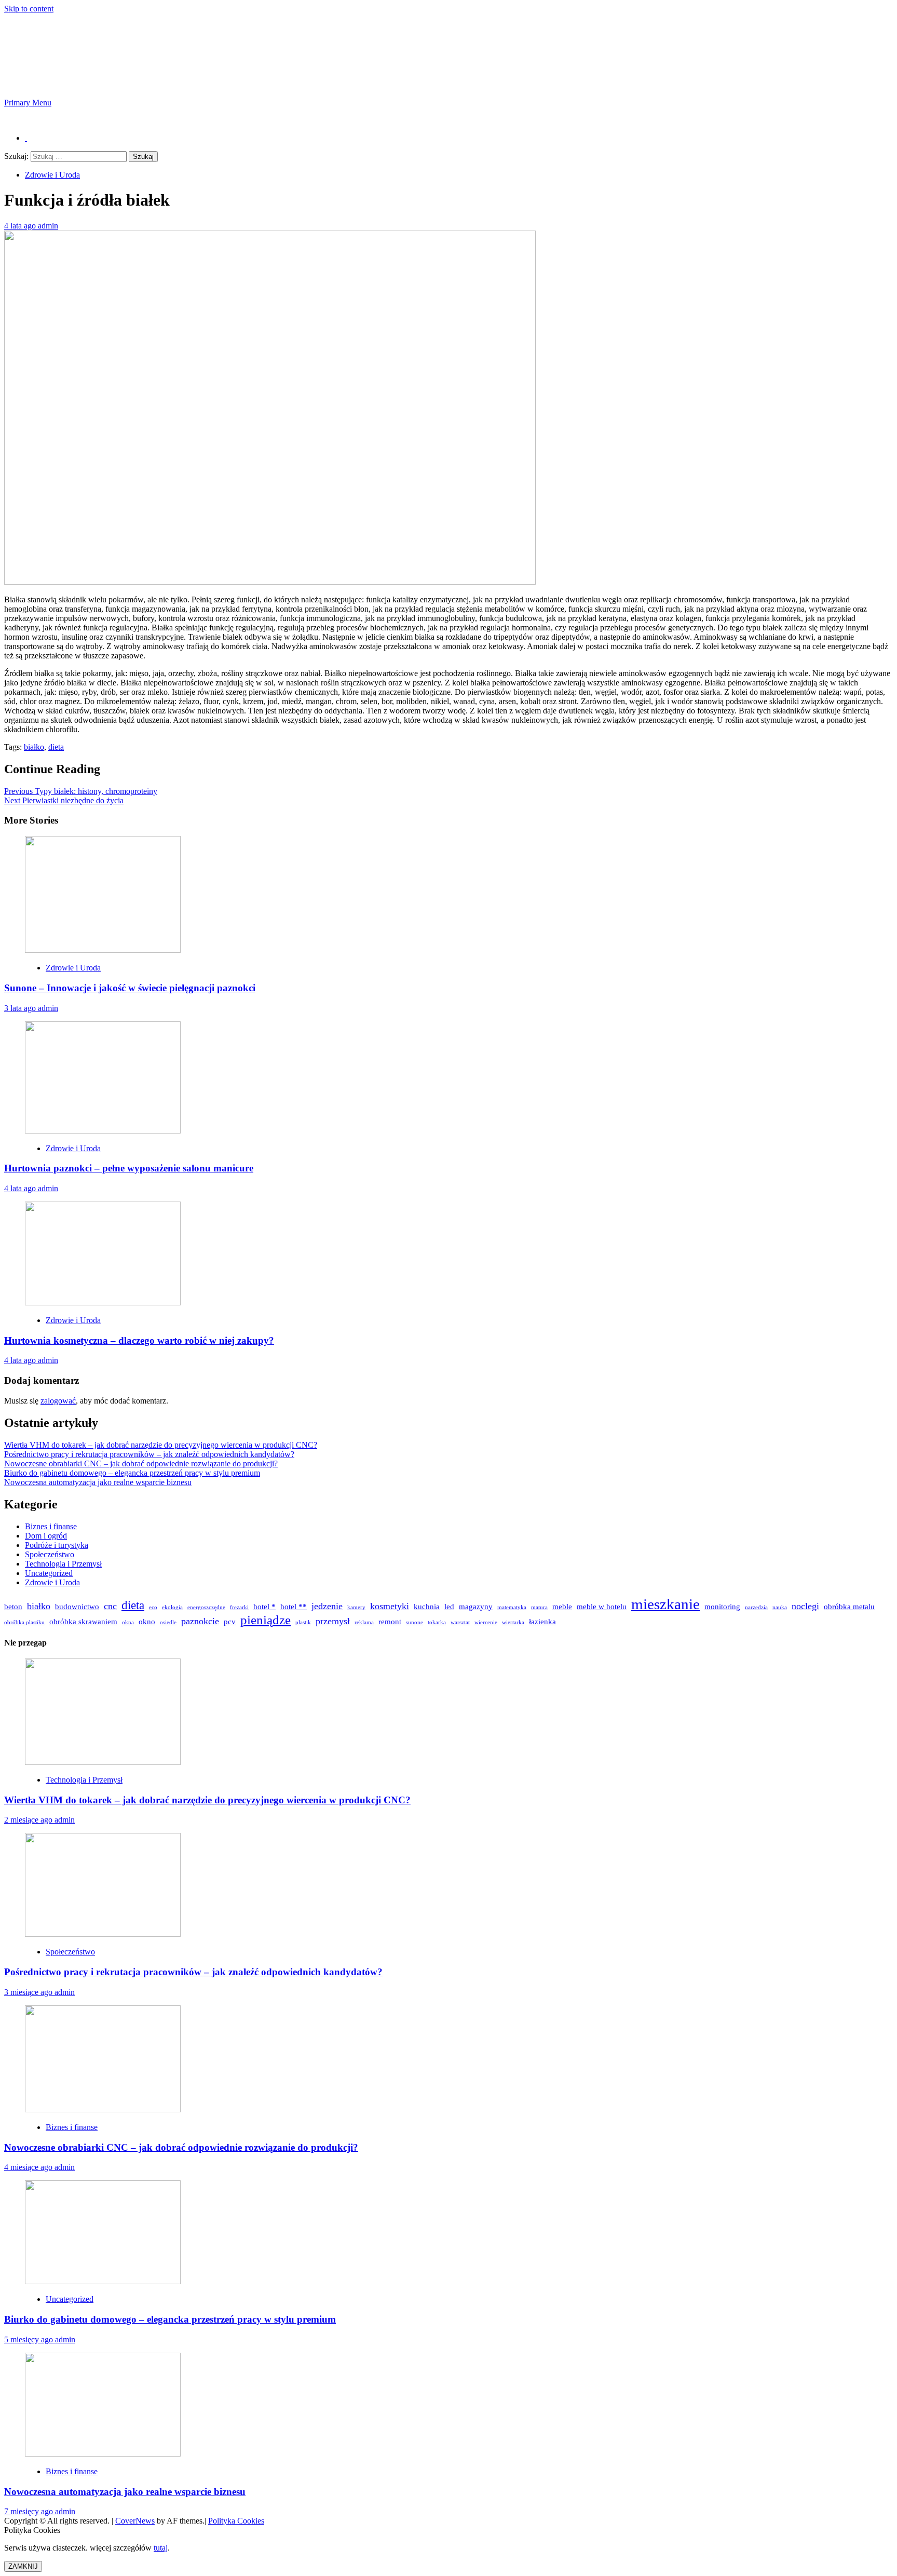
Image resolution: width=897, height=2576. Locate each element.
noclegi (805, 1606)
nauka (780, 1607)
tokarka (437, 1622)
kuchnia (427, 1606)
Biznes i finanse (51, 1526)
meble (562, 1606)
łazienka (542, 1621)
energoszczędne (206, 1607)
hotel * (264, 1606)
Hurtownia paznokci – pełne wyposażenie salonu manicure (129, 1168)
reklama (364, 1622)
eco (153, 1607)
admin (48, 226)
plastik (303, 1622)
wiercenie (486, 1622)
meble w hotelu (602, 1606)
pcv (230, 1621)
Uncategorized (49, 1573)
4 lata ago (21, 226)
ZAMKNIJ (23, 2566)
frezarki (239, 1607)
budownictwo (77, 1606)
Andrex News (79, 56)
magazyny (476, 1606)
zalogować (58, 1401)
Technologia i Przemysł (63, 1564)
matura (539, 1607)
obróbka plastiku (24, 1622)
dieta (56, 747)
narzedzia (756, 1607)
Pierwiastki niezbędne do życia (64, 800)
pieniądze (266, 1620)
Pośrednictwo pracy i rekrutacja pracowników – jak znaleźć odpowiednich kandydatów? (149, 1454)
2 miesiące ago (29, 1820)
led (449, 1606)
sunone (414, 1622)
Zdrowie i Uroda (52, 175)
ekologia (172, 1607)
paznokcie (200, 1621)
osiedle (168, 1622)
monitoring (722, 1606)
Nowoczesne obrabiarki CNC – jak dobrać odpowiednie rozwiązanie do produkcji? (141, 1464)
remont (390, 1621)
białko (34, 747)
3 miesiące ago (29, 1992)
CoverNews (135, 2521)
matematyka (512, 1607)
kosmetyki (390, 1606)
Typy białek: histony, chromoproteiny (81, 791)
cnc (110, 1606)
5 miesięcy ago (30, 2339)
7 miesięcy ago (30, 2511)
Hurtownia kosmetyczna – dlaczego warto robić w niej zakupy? (139, 1340)
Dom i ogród (46, 1536)
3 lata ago (21, 1008)
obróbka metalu (849, 1606)
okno (147, 1621)
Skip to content (29, 9)
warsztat (460, 1622)
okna (128, 1622)
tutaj (161, 2548)
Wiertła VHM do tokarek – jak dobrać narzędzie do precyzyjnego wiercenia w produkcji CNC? (161, 1445)
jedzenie (327, 1606)
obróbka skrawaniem (83, 1621)
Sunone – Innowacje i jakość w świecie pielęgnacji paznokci (130, 988)
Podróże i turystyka (57, 1545)
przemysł (333, 1621)
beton (13, 1606)
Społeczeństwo (50, 1554)
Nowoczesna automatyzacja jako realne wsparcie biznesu (98, 1482)
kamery (356, 1607)
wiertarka (513, 1622)
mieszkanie (665, 1604)
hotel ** (294, 1606)
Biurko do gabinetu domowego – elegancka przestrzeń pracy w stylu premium (132, 1473)
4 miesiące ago (29, 2167)
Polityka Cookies (236, 2521)
